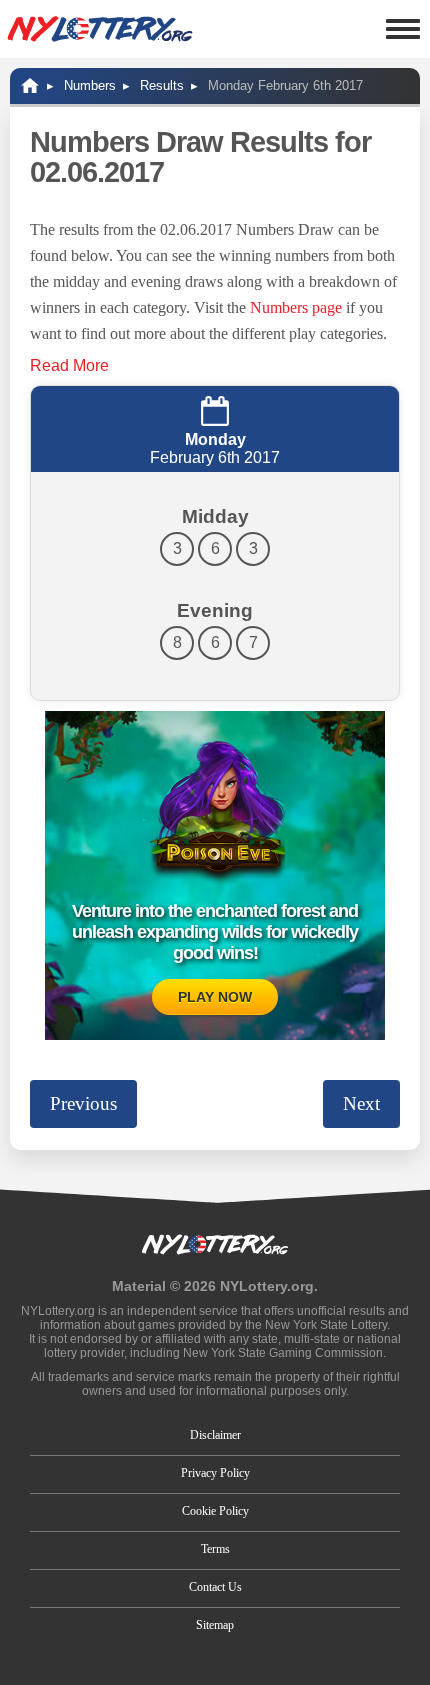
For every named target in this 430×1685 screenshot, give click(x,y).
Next (361, 1103)
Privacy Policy (215, 1473)
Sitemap (215, 1625)
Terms (215, 1549)
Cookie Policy (215, 1511)
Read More (69, 365)
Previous (83, 1103)
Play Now (215, 997)
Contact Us (215, 1587)
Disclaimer (215, 1435)
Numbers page (296, 307)
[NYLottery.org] (100, 29)
